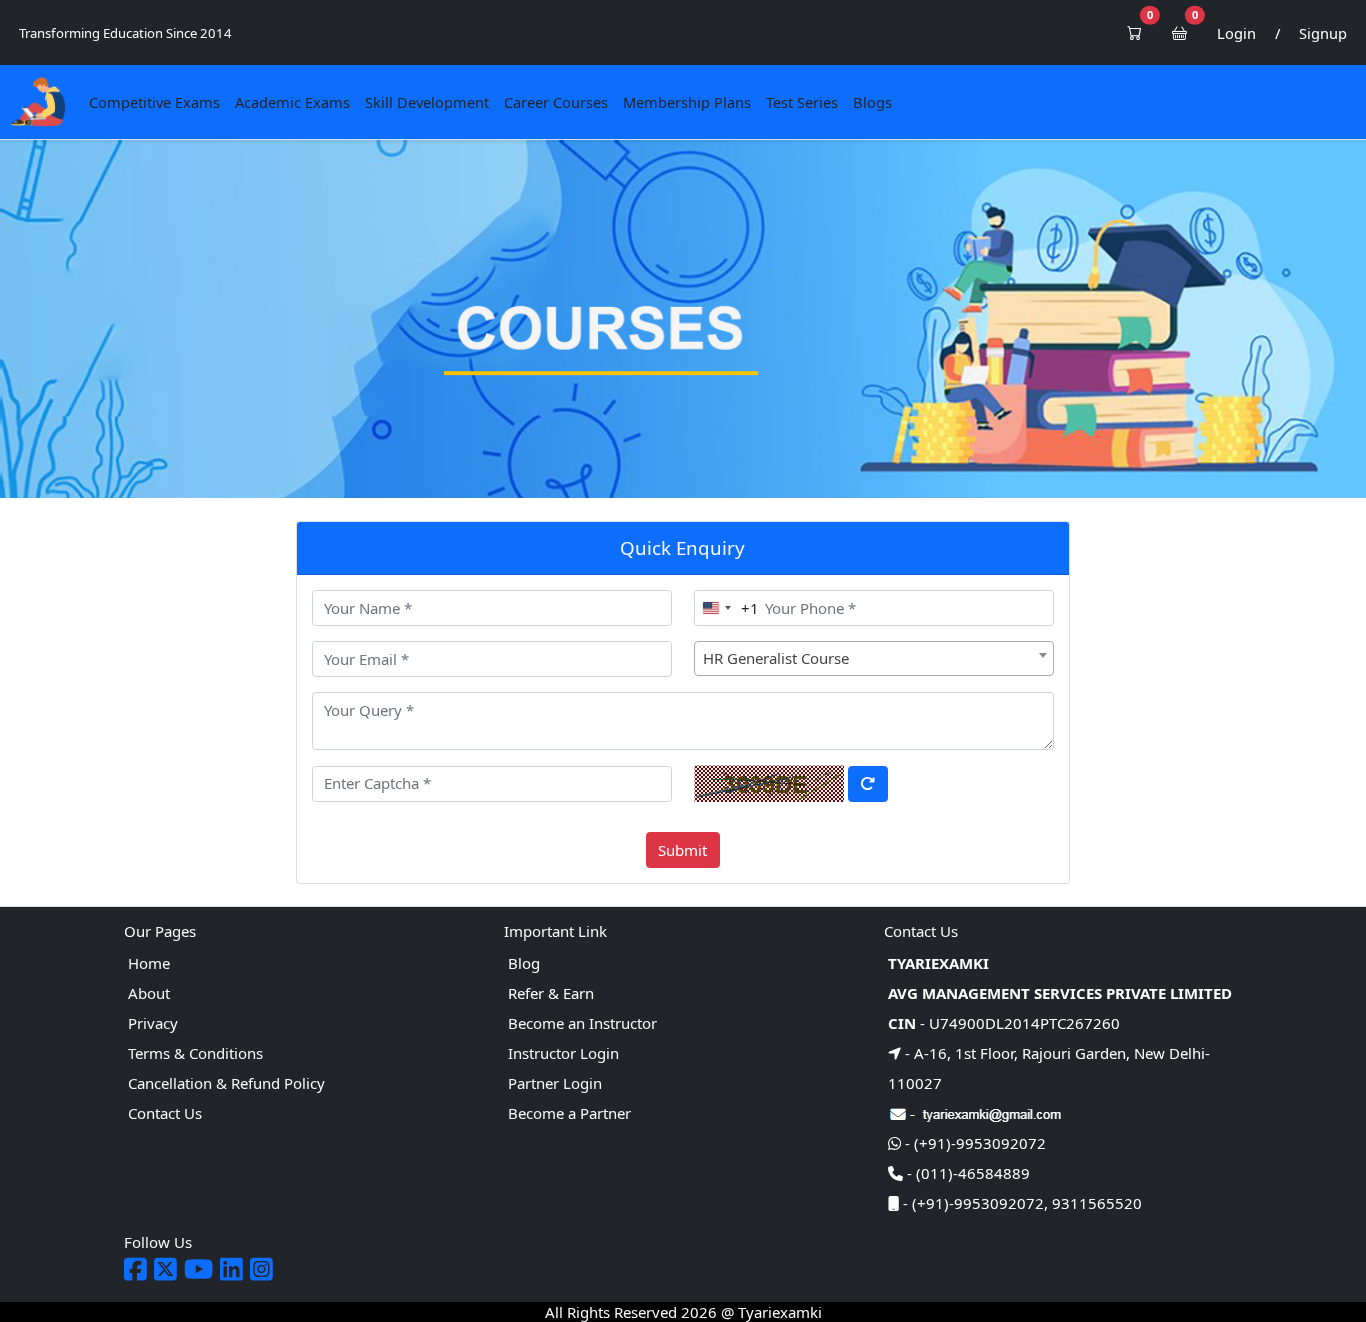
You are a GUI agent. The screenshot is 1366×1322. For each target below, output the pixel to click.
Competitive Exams (154, 102)
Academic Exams (292, 102)
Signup (1323, 33)
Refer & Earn (551, 993)
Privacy (153, 1023)
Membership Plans (687, 102)
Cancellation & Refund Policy (226, 1083)
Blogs (872, 102)
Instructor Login (563, 1053)
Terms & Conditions (195, 1053)
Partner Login (555, 1083)
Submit (682, 850)
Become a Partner (569, 1113)
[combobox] (727, 608)
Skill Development (427, 102)
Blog (524, 963)
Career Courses (556, 102)
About (149, 993)
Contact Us (165, 1113)
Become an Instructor (582, 1023)
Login (1236, 33)
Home (149, 963)
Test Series (802, 102)
